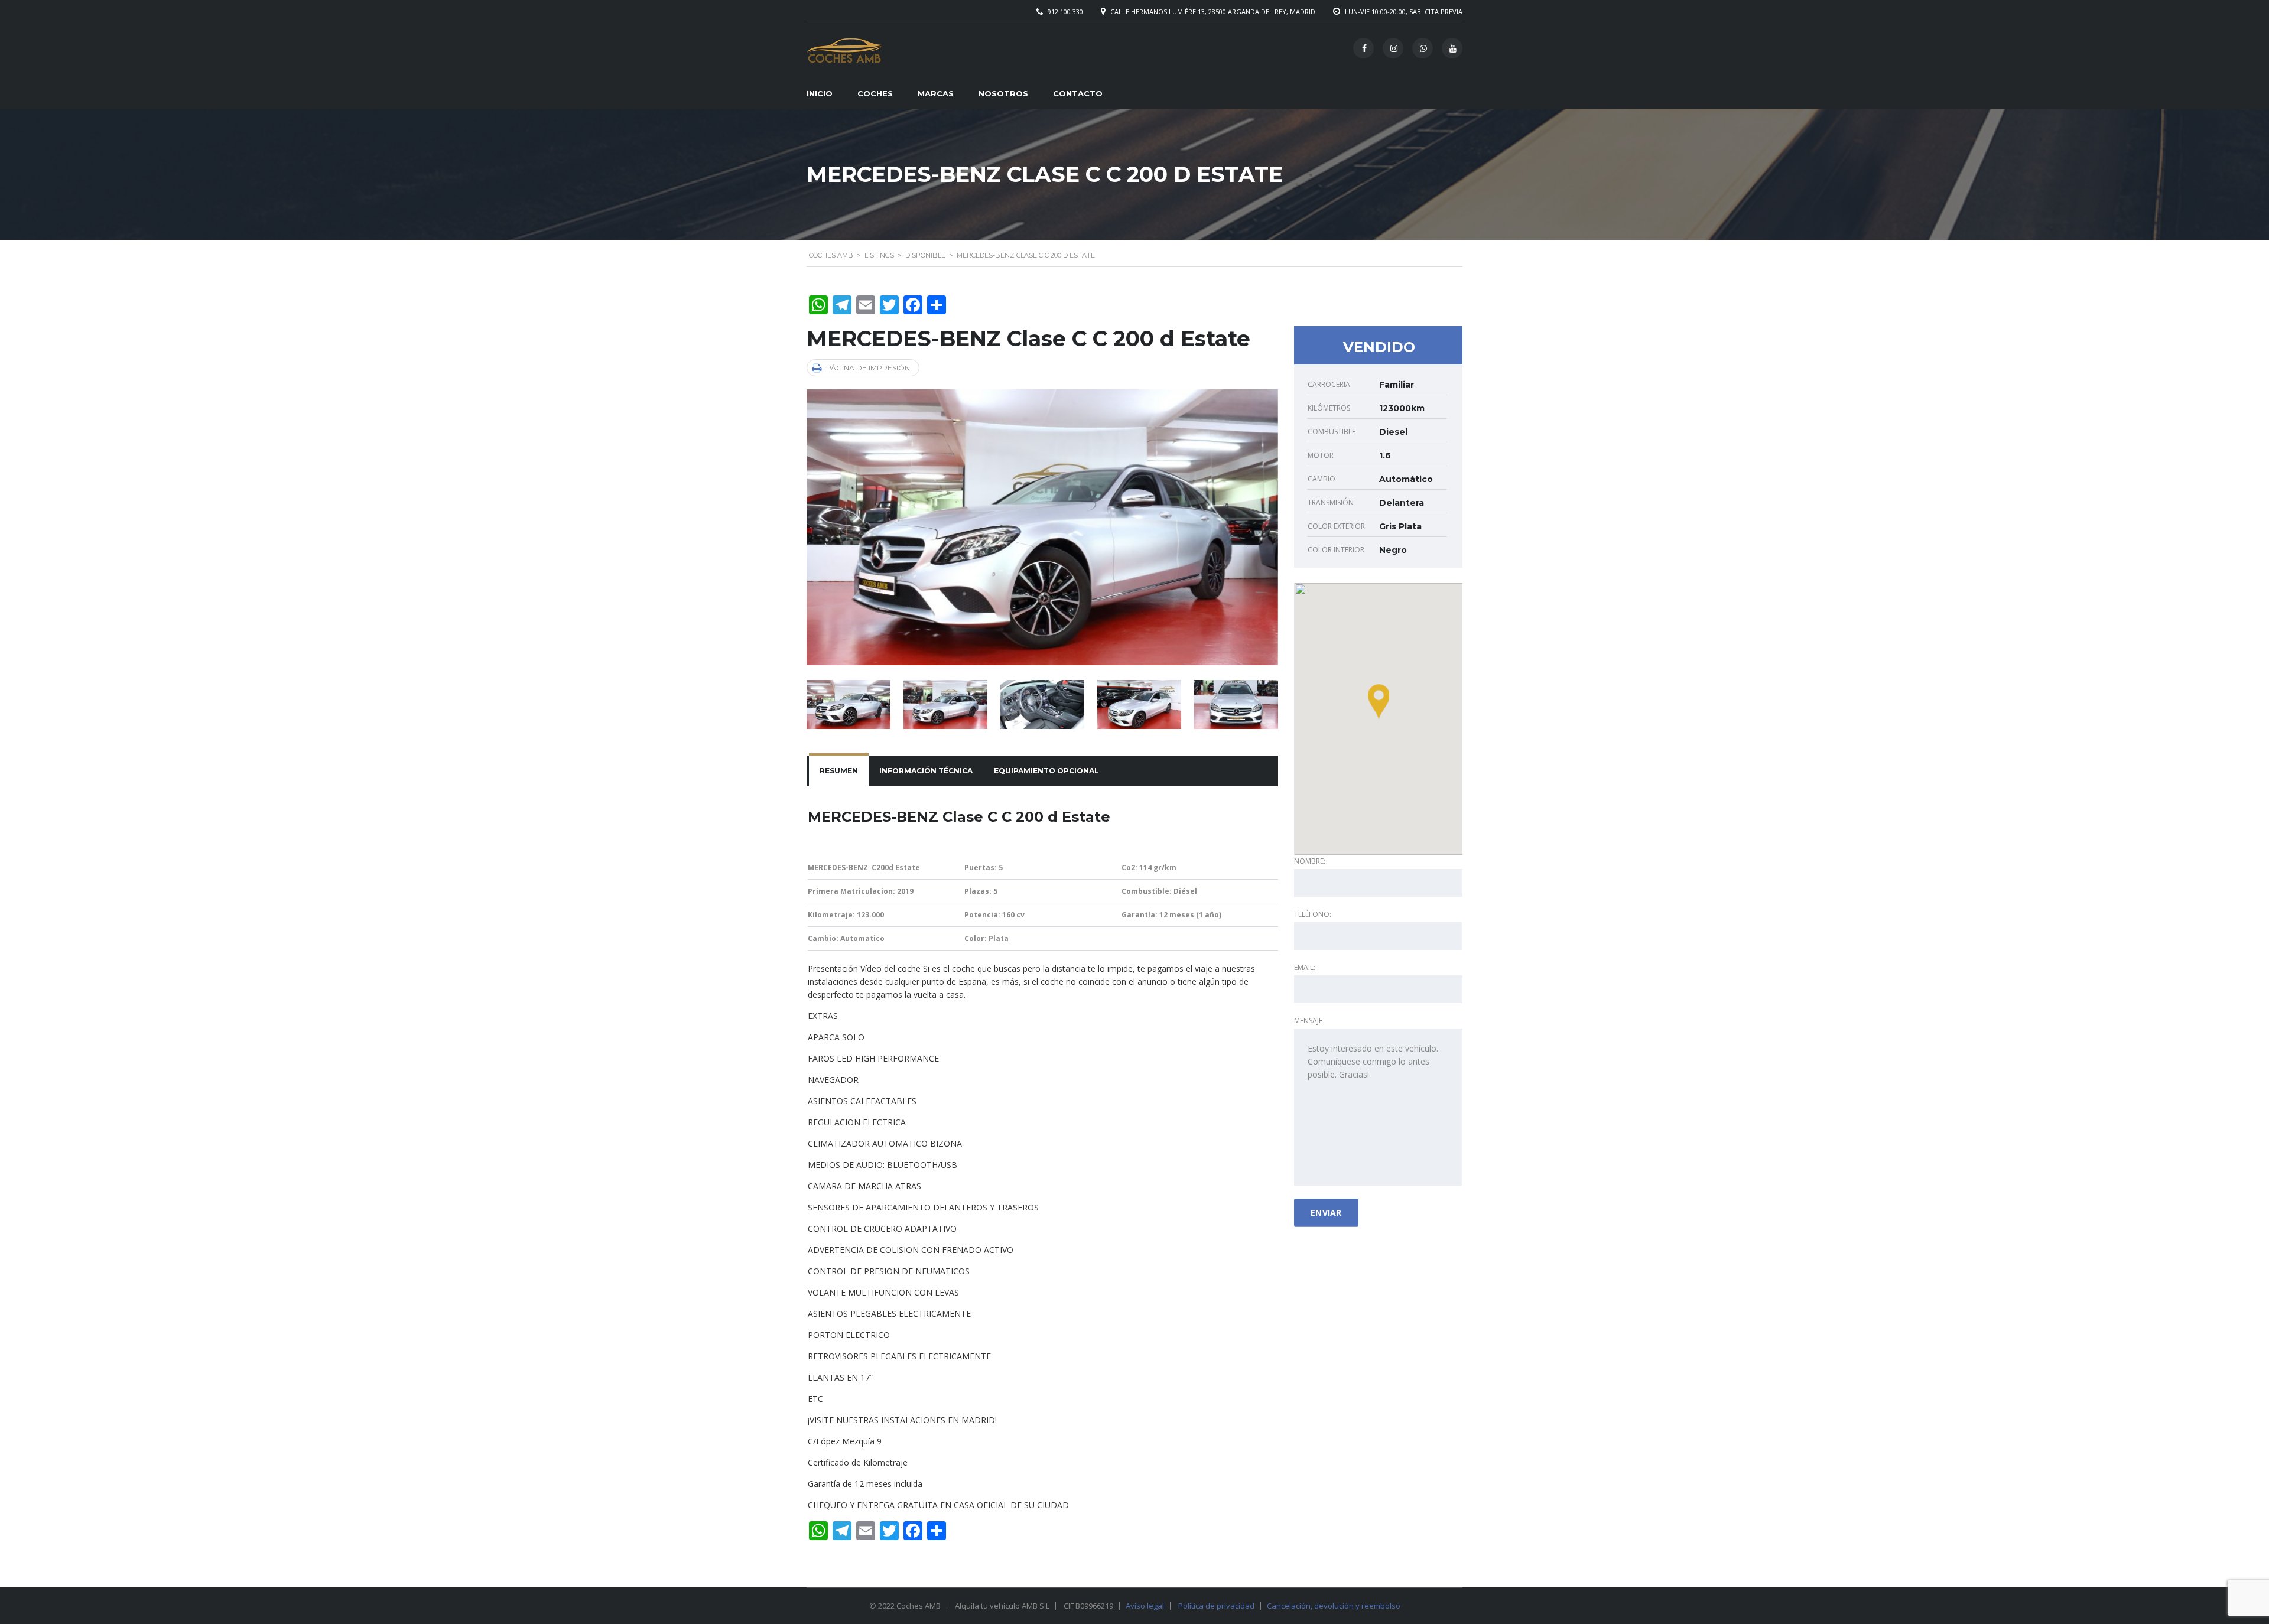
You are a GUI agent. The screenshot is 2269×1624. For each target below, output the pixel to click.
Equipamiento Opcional (1046, 771)
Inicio (820, 93)
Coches (875, 93)
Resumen (839, 771)
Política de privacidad (1216, 1606)
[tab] (839, 771)
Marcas (936, 93)
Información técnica (926, 771)
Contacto (1078, 93)
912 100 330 (1065, 12)
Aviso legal (1145, 1606)
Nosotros (1003, 93)
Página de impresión (868, 368)
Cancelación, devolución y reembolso (1334, 1606)
